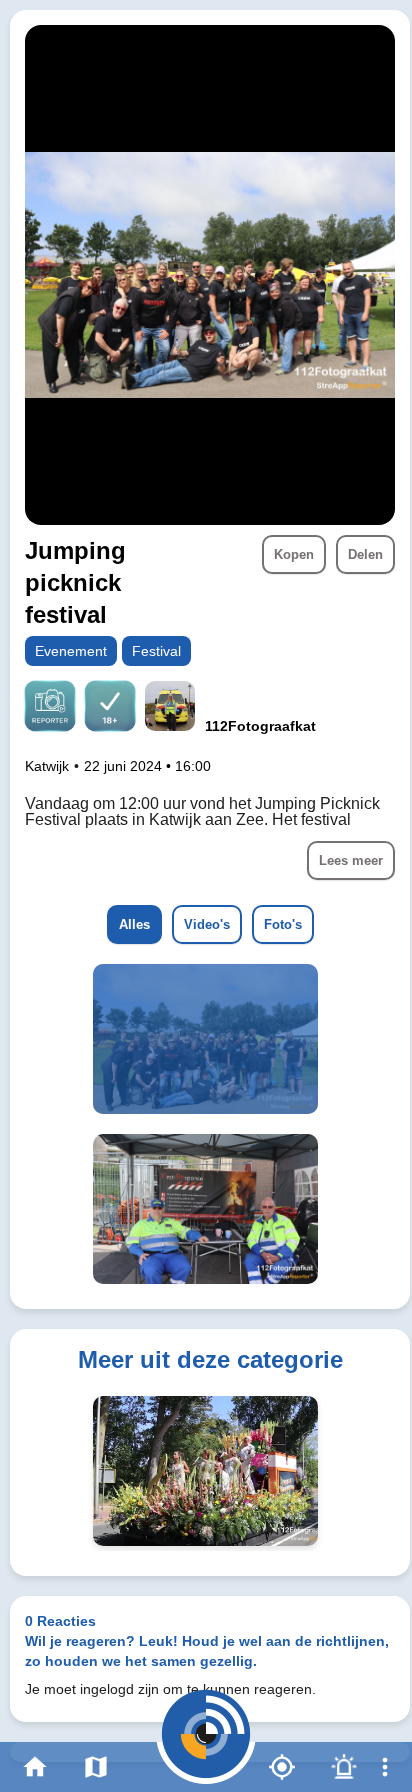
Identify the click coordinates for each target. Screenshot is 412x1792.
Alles (134, 924)
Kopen (294, 554)
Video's (207, 924)
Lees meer (351, 860)
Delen (365, 554)
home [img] (35, 1767)
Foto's (283, 924)
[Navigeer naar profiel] (170, 708)
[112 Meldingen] (344, 1767)
